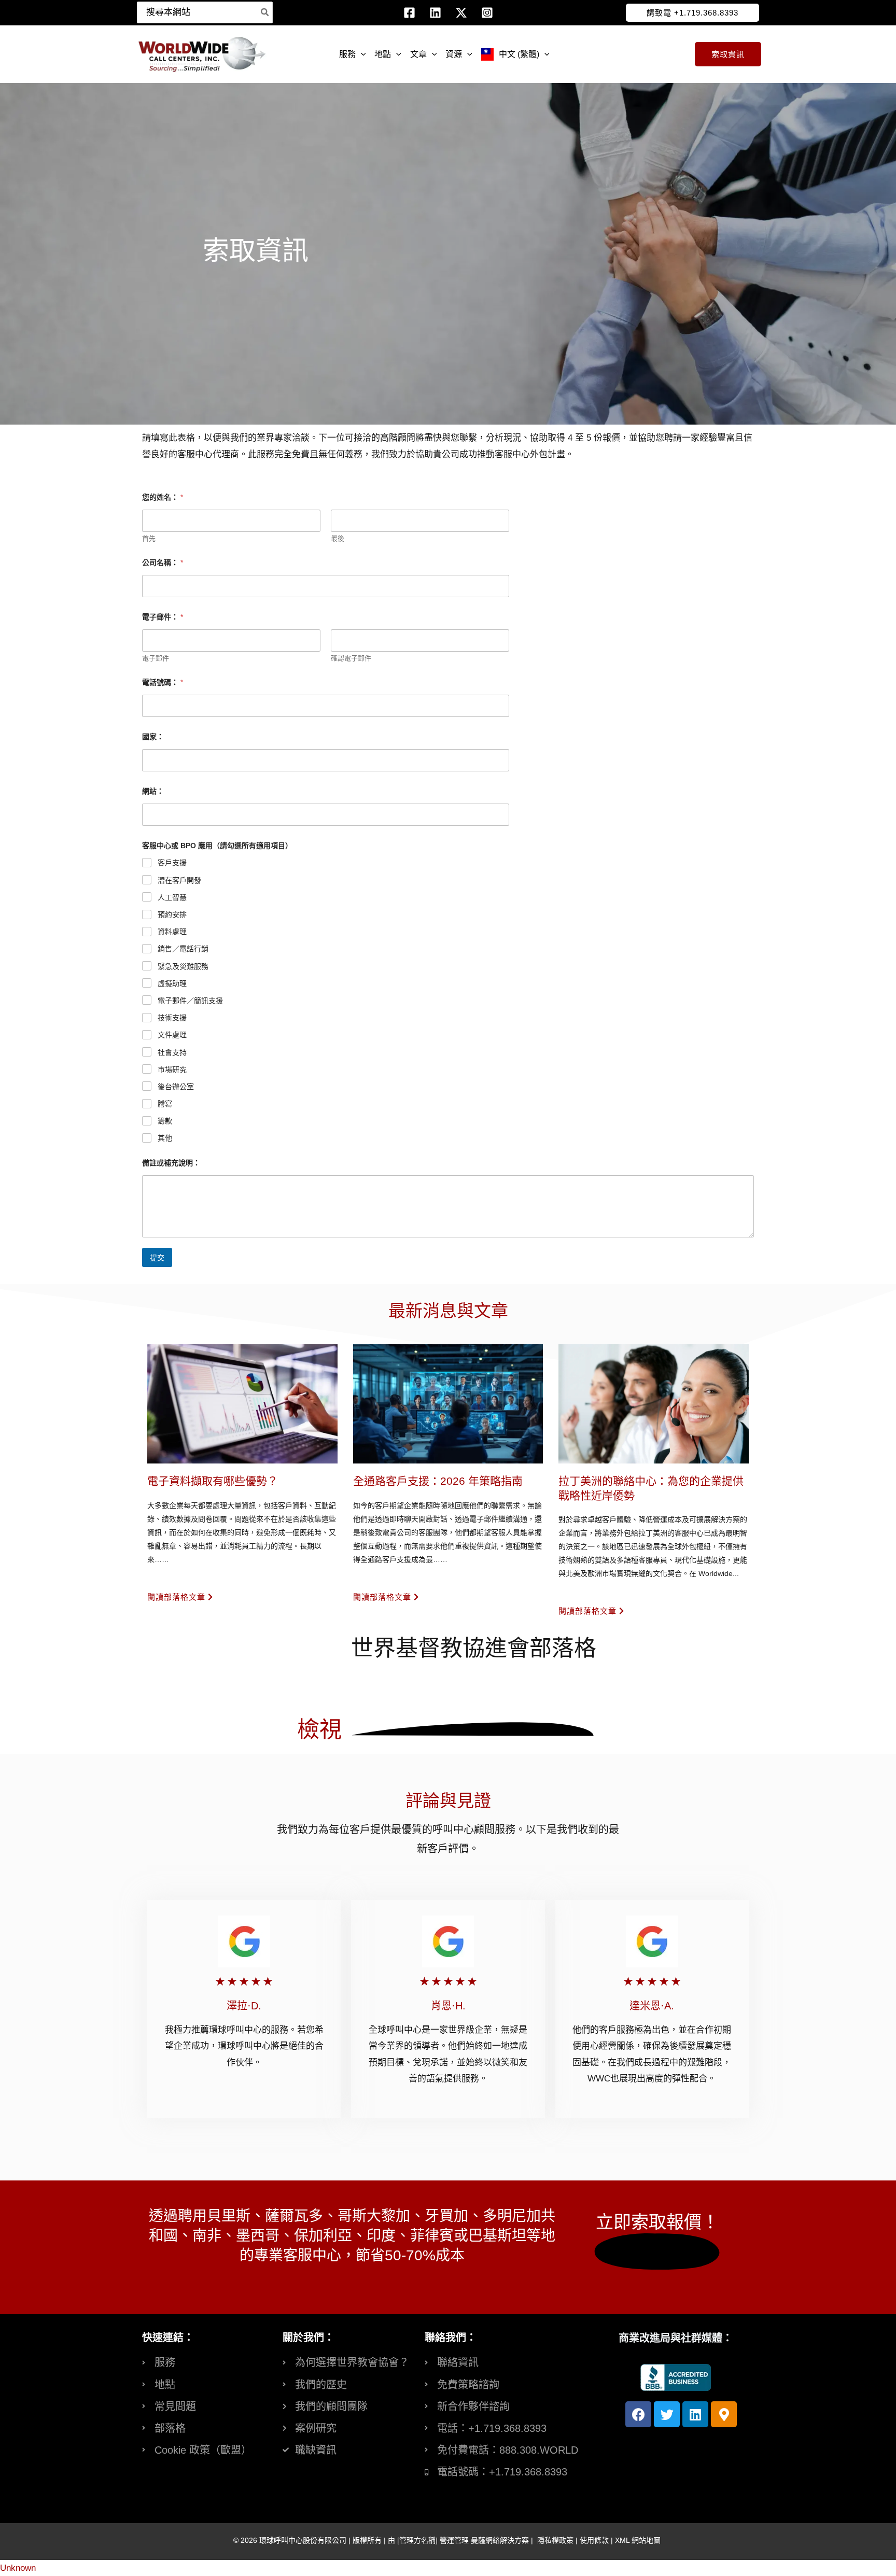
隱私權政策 (555, 2540)
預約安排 (172, 914)
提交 (157, 1258)
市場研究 (172, 1069)
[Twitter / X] (461, 13)
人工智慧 (172, 897)
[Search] (265, 12)
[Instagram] (487, 13)
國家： (153, 737)
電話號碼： (163, 682)
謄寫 (165, 1104)
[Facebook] (409, 13)
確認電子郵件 (351, 658)
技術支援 (172, 1018)
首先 (149, 538)
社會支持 (172, 1052)
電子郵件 (156, 658)
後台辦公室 (176, 1087)
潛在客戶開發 (179, 880)
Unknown (18, 2568)
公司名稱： (163, 562)
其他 (165, 1138)
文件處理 (172, 1035)
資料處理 (172, 932)
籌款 (165, 1121)
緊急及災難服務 (183, 966)
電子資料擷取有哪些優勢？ (213, 1481)
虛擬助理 (172, 983)
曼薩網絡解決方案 (500, 2540)
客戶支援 (172, 863)
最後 (338, 538)
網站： (153, 791)
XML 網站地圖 (638, 2540)
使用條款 (594, 2540)
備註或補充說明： (171, 1163)
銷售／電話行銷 (183, 949)
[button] (692, 13)
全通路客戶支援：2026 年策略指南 (438, 1481)
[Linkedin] (435, 13)
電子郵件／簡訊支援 (190, 1001)
